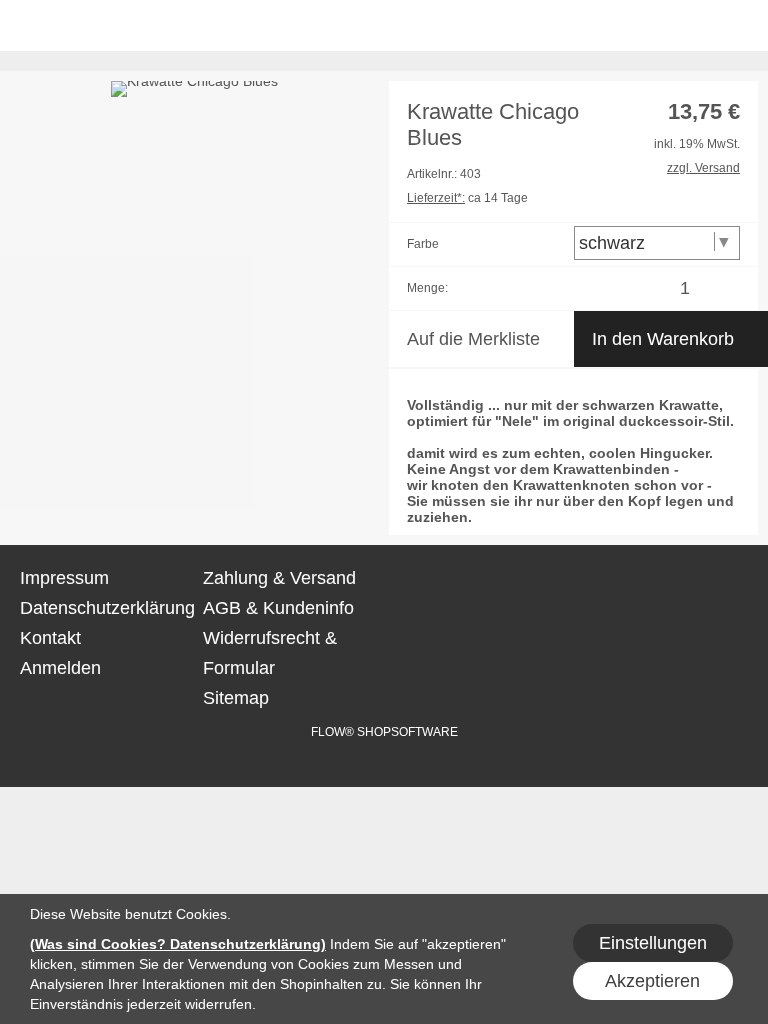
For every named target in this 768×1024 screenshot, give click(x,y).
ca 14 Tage (467, 198)
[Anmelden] (613, 27)
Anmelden (60, 668)
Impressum (64, 578)
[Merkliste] (652, 27)
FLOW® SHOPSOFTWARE (384, 732)
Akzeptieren (652, 981)
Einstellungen (653, 943)
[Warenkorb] (691, 27)
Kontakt (50, 638)
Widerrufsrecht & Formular (270, 653)
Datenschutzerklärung (107, 608)
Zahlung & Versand (279, 578)
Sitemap (236, 698)
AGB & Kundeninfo (278, 608)
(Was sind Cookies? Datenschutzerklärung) (178, 944)
